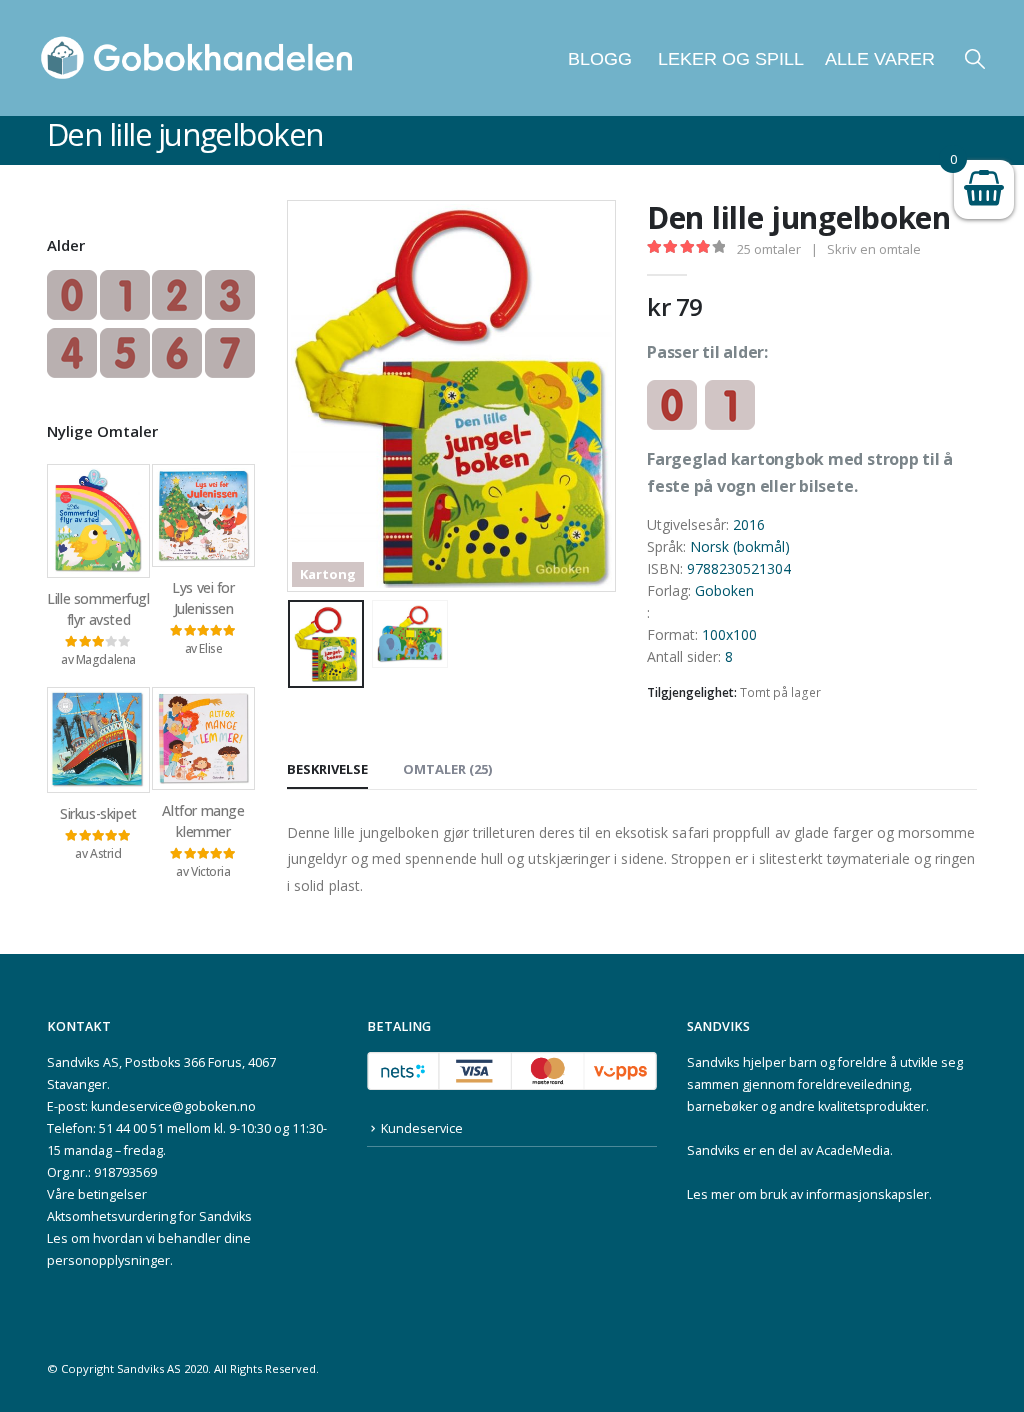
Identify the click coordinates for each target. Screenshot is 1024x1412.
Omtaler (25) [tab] (447, 769)
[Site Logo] (197, 58)
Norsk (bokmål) (740, 546)
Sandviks (713, 1062)
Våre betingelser (97, 1194)
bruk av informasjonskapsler (844, 1194)
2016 (749, 524)
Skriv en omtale (874, 249)
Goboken (724, 590)
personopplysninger (108, 1260)
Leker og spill (728, 59)
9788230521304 (739, 568)
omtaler (769, 249)
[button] (975, 58)
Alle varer (880, 59)
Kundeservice (422, 1128)
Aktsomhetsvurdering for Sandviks (149, 1216)
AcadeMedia (853, 1150)
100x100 (729, 634)
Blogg (600, 59)
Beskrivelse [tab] (327, 769)
